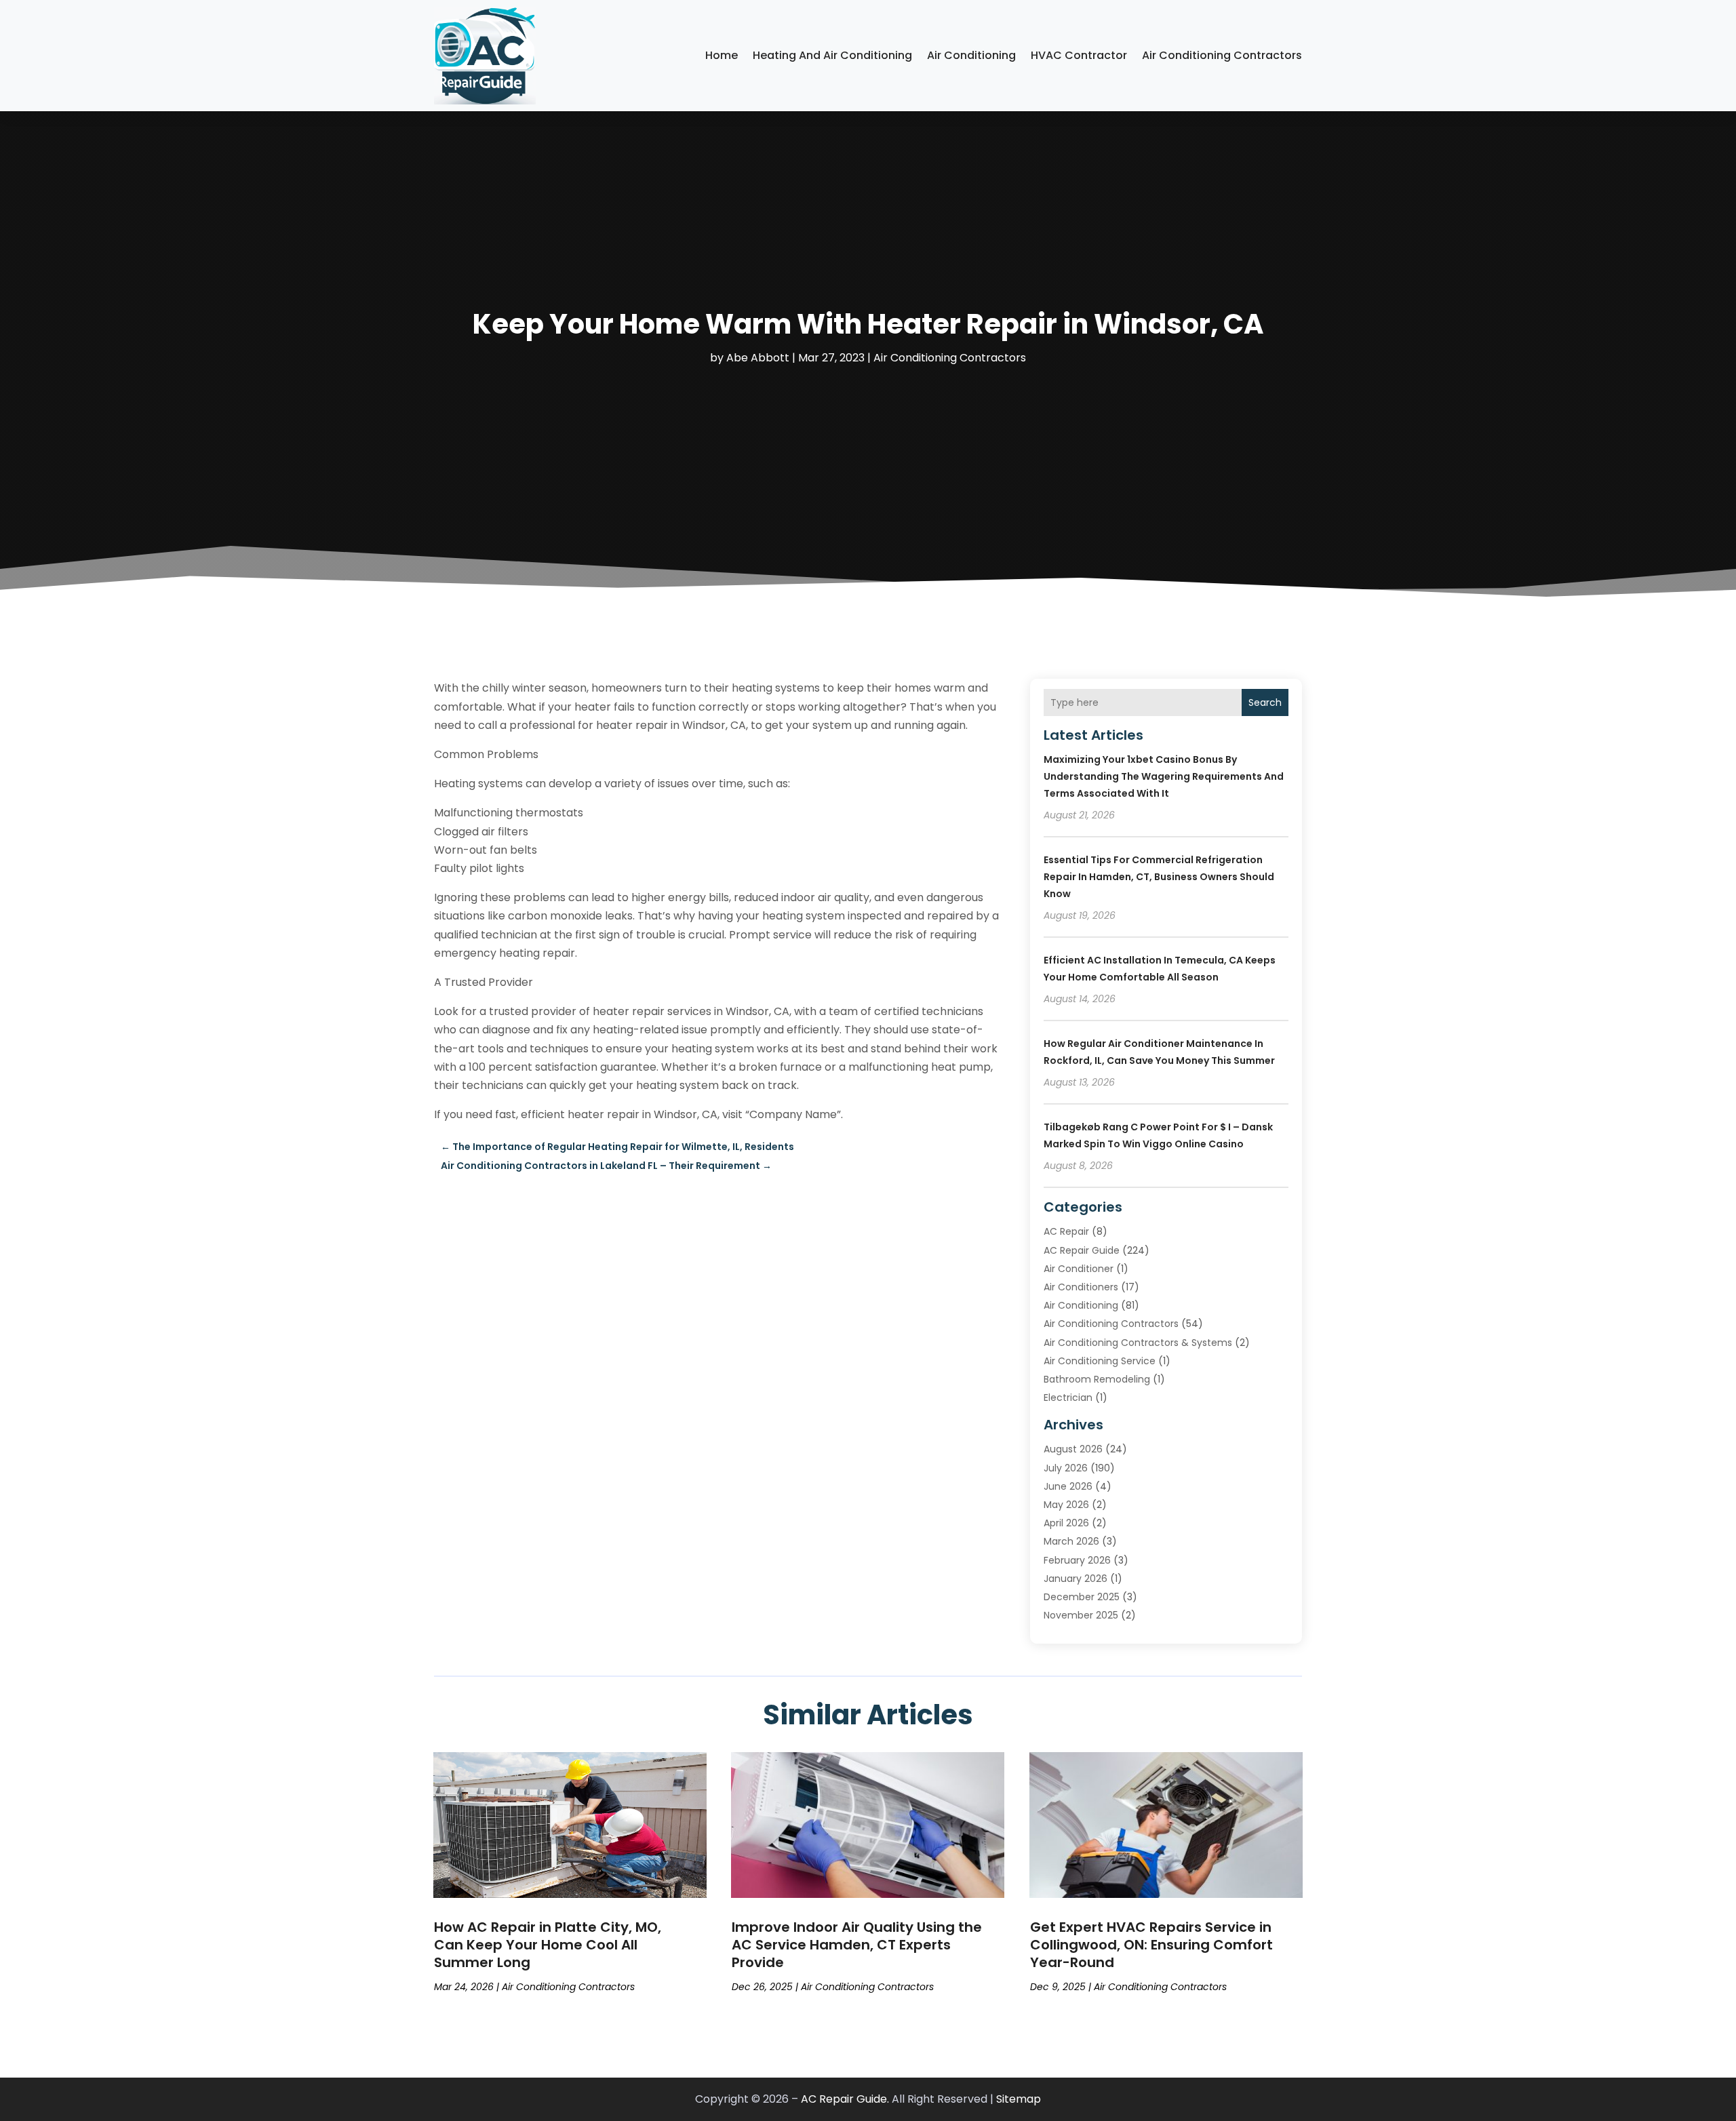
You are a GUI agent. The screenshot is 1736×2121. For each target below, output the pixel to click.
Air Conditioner (1079, 1269)
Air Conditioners (1081, 1287)
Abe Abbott (758, 358)
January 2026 (1076, 1579)
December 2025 (1082, 1597)
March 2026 (1071, 1541)
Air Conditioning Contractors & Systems (1138, 1343)
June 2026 (1068, 1486)
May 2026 (1066, 1505)
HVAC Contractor (1079, 55)
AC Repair (1066, 1231)
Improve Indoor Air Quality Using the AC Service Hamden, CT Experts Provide (857, 1945)
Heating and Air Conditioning (832, 55)
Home (722, 55)
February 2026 (1077, 1560)
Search (1265, 702)
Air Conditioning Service (1100, 1361)
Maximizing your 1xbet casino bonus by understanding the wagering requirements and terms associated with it (1164, 776)
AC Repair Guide (1082, 1250)
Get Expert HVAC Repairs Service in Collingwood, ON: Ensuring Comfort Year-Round (1151, 1945)
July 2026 (1066, 1468)
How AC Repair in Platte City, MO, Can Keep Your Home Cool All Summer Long (548, 1945)
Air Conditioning (971, 55)
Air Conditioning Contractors (1222, 55)
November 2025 (1081, 1615)
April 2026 (1066, 1523)
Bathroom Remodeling (1097, 1379)
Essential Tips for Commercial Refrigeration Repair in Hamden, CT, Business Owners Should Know (1159, 877)
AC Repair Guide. (845, 2099)
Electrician (1068, 1398)
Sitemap (1019, 2099)
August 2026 (1073, 1449)
